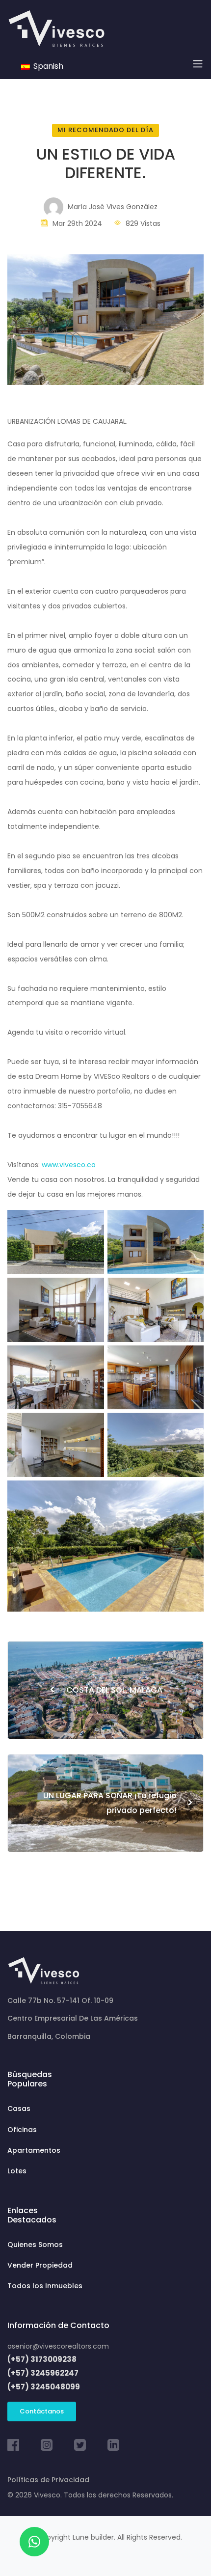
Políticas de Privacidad (48, 2480)
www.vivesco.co (69, 1165)
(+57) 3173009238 (42, 2359)
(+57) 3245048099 (44, 2387)
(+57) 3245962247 (43, 2373)
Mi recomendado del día (105, 130)
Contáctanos (42, 2411)
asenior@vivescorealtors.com (58, 2346)
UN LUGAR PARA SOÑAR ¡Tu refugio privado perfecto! (118, 1803)
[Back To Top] (184, 2549)
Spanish (47, 66)
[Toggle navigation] (198, 64)
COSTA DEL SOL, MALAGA (106, 1689)
